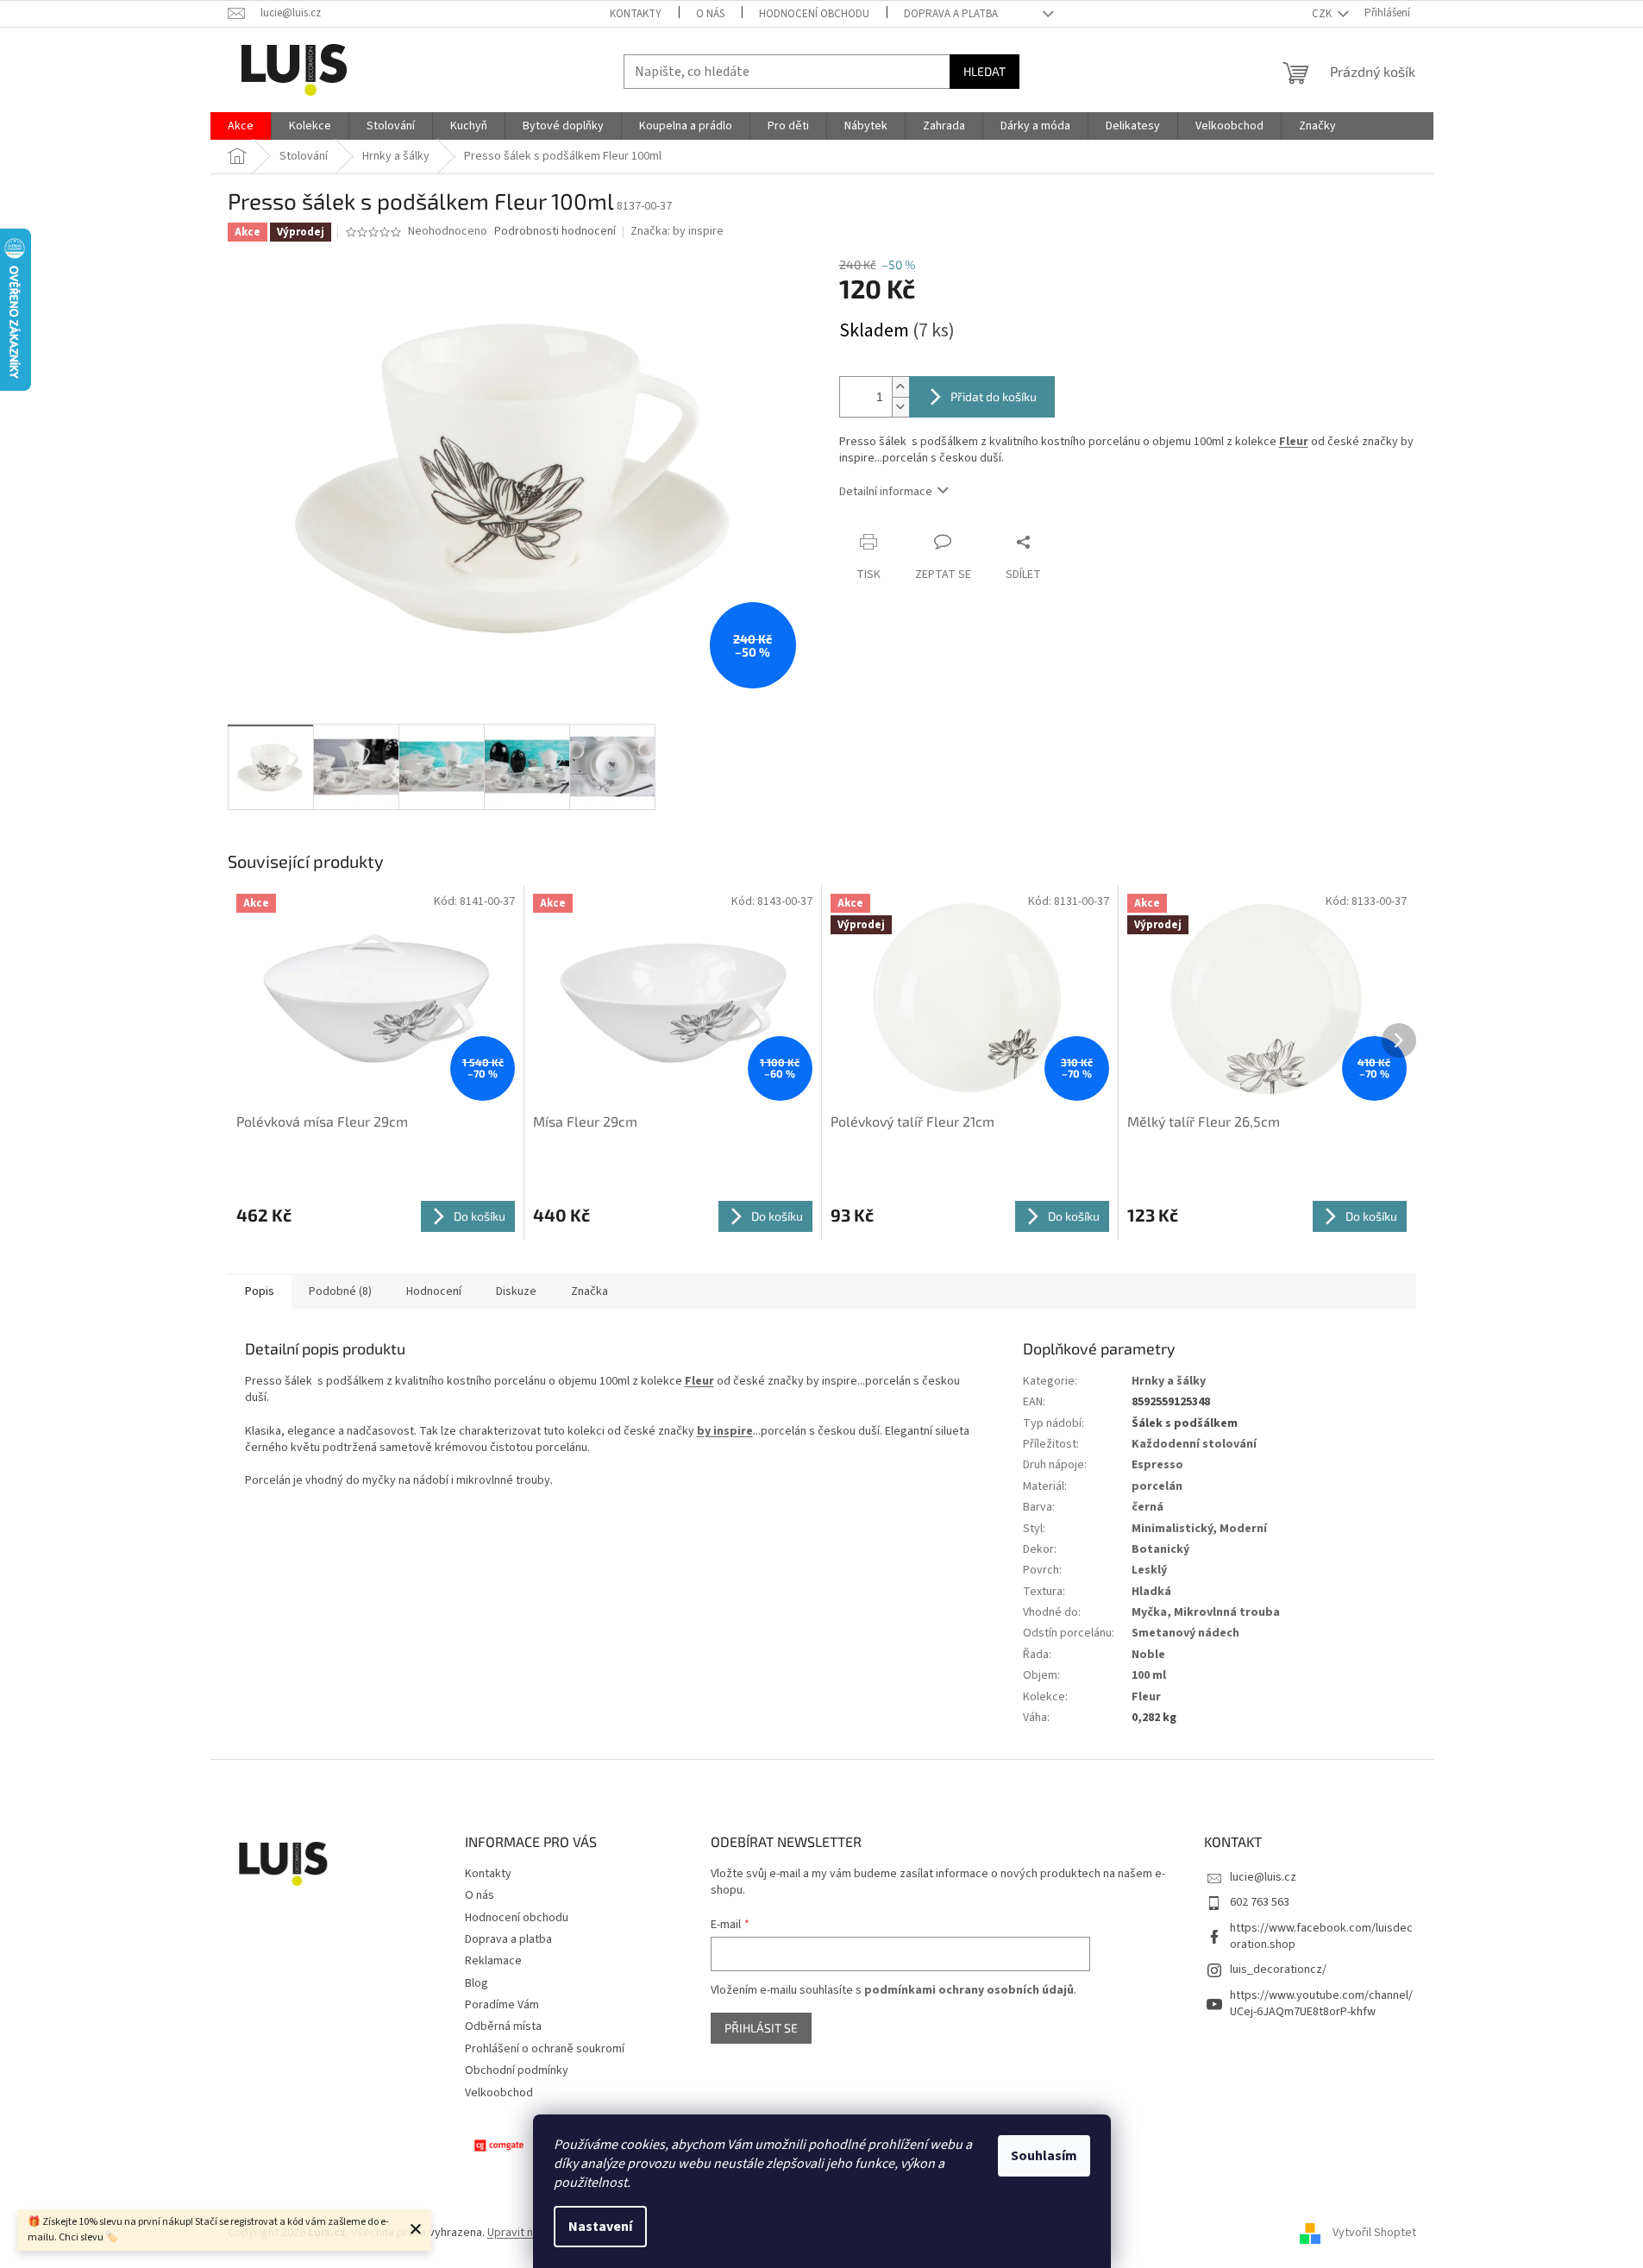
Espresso (1157, 1465)
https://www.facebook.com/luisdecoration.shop (1321, 1936)
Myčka (1149, 1612)
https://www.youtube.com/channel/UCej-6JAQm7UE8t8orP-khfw (1321, 2004)
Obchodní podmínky (517, 2070)
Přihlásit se (761, 2028)
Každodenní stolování (1194, 1444)
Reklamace (493, 1961)
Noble (1148, 1655)
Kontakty (636, 14)
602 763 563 (1260, 1902)
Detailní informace (886, 492)
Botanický (1160, 1549)
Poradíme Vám (502, 2005)
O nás (710, 14)
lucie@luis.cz (1263, 1877)
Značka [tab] (589, 1291)
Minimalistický (1172, 1529)
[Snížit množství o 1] (900, 407)
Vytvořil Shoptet (1374, 2233)
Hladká (1151, 1592)
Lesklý (1149, 1570)
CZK (1323, 14)
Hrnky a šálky (1169, 1381)
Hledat (985, 71)
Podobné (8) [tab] (340, 1291)
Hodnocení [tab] (434, 1291)
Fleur (1294, 442)
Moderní (1243, 1529)
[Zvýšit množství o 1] (900, 387)
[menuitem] (241, 126)
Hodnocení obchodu (814, 14)
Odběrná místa (503, 2026)
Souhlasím (1044, 2156)
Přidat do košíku (994, 396)
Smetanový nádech (1185, 1633)
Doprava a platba (951, 14)
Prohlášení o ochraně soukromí (545, 2049)
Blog (477, 1983)
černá (1148, 1507)
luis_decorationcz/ (1278, 1970)
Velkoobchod (499, 2093)
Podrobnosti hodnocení (555, 232)
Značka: (677, 231)
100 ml (1149, 1675)
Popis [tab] (260, 1291)
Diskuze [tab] (516, 1291)
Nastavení (600, 2227)
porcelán (1157, 1486)
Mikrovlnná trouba (1227, 1612)
